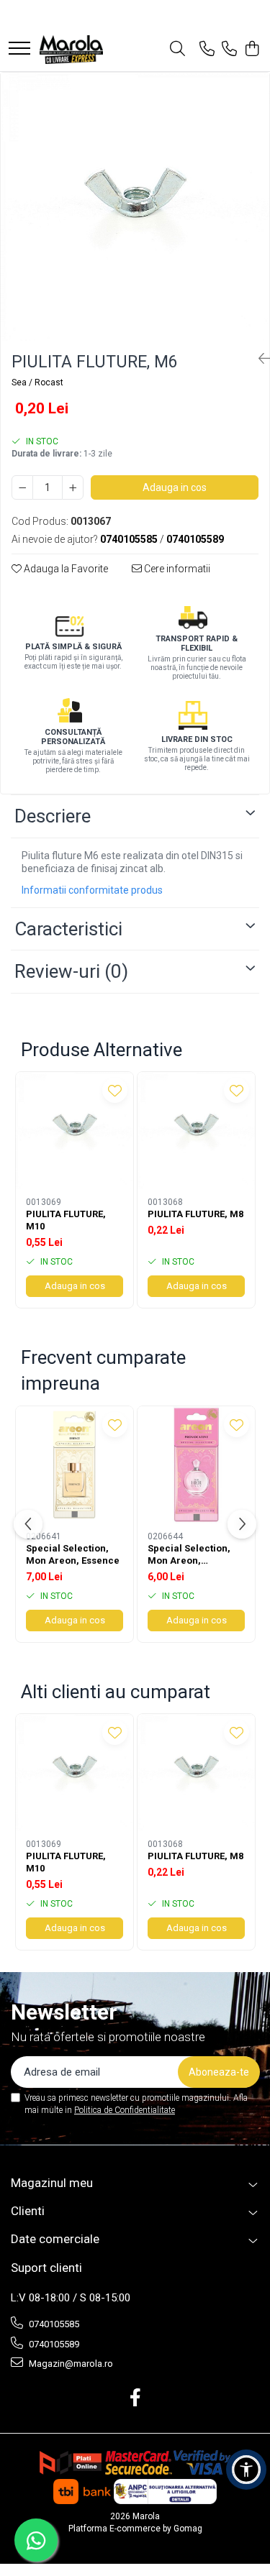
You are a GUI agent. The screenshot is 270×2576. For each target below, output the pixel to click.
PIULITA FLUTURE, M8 (195, 1214)
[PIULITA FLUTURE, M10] (75, 1131)
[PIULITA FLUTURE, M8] (196, 1131)
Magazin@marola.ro (70, 2364)
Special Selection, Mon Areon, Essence (73, 1554)
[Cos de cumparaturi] (252, 50)
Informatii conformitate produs (92, 890)
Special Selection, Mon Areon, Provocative (189, 1555)
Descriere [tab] (53, 816)
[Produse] (19, 49)
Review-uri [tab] (71, 971)
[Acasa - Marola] (71, 50)
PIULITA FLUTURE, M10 (66, 1220)
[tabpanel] (135, 207)
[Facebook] (135, 2398)
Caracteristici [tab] (68, 929)
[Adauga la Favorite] (115, 1090)
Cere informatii (176, 569)
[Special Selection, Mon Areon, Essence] (75, 1465)
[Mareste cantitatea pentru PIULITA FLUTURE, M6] (73, 487)
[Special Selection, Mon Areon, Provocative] (196, 1465)
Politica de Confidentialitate (125, 2110)
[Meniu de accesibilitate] (246, 2470)
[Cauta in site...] (177, 50)
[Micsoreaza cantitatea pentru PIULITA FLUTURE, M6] (22, 487)
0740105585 (53, 2324)
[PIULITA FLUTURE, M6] (135, 207)
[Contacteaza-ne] (207, 50)
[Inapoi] (258, 359)
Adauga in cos (175, 487)
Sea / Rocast (37, 382)
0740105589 (53, 2344)
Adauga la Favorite (65, 569)
